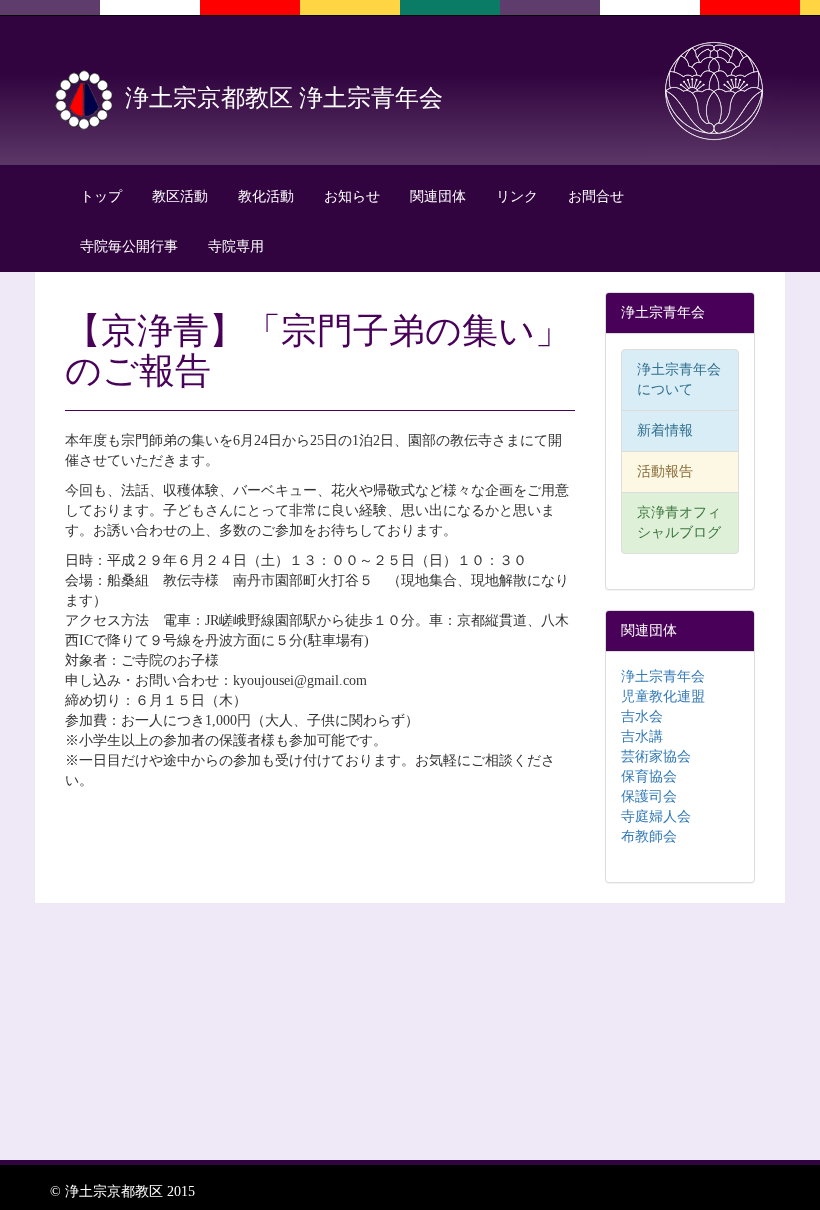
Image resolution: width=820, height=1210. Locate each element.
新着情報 (665, 430)
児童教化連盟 (663, 696)
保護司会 (649, 796)
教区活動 (180, 196)
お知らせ (352, 196)
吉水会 (642, 716)
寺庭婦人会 (656, 816)
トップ (101, 196)
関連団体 (438, 196)
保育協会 (649, 776)
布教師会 (649, 836)
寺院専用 (236, 246)
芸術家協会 (656, 756)
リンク (517, 196)
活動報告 (665, 471)
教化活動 (266, 196)
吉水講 (642, 736)
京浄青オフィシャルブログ (679, 522)
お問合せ (596, 196)
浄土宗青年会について (679, 379)
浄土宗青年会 (663, 676)
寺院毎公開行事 (129, 246)
